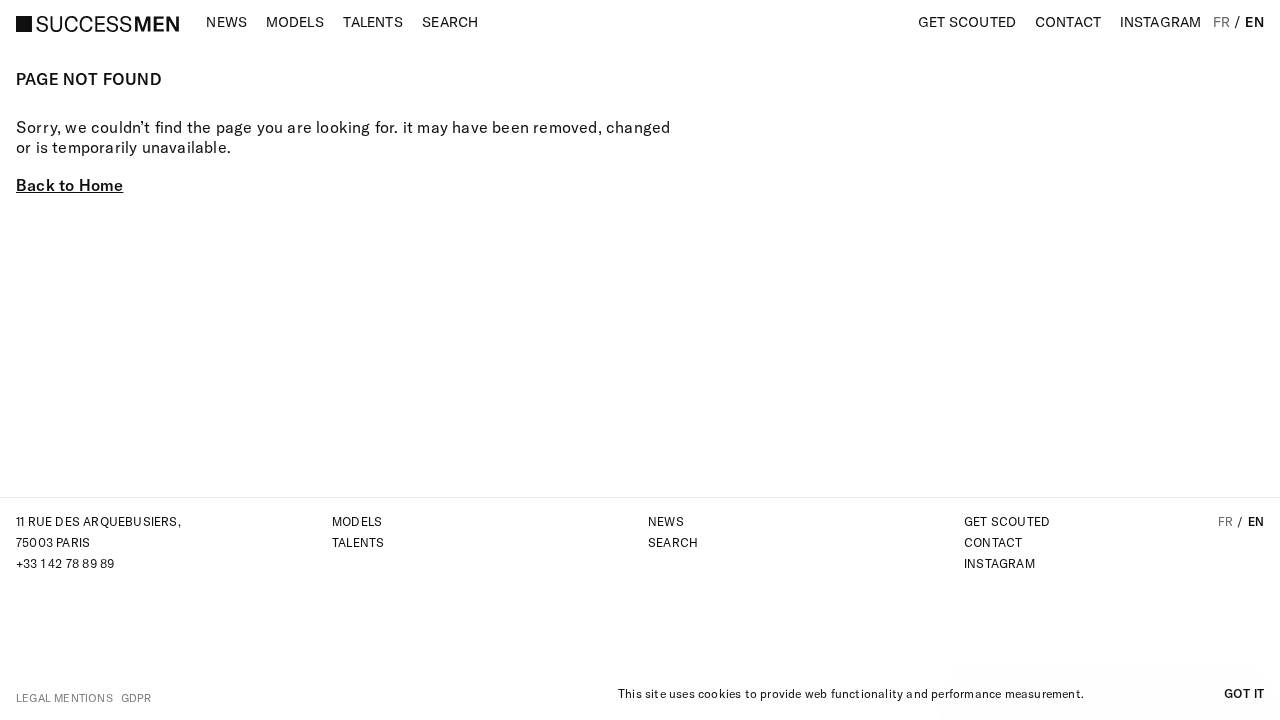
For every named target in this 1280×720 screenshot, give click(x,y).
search (673, 542)
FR (1221, 22)
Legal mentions (64, 698)
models (357, 521)
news (666, 521)
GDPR (136, 698)
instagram (999, 563)
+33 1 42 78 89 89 (65, 563)
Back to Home (69, 185)
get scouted (1007, 521)
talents (358, 542)
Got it (1244, 693)
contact (993, 542)
